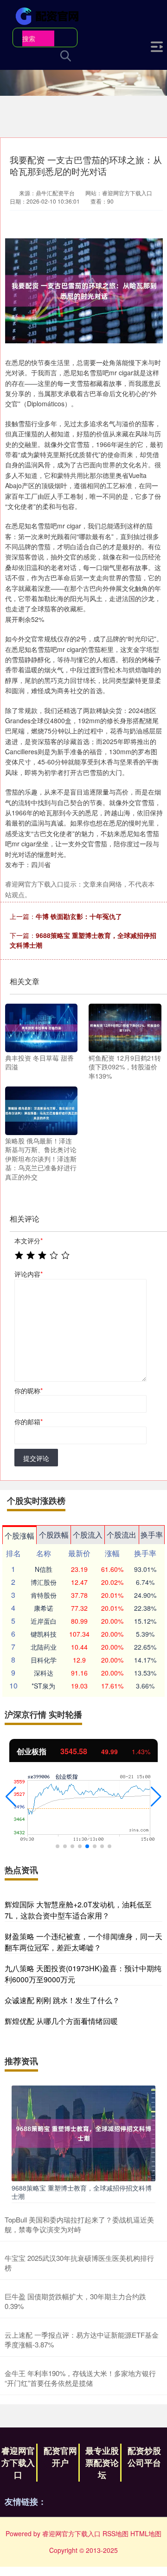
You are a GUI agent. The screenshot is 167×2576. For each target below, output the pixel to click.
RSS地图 (116, 2533)
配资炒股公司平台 (144, 2457)
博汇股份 (44, 1582)
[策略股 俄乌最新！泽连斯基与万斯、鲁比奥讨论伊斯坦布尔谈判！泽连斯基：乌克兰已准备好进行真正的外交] (41, 1110)
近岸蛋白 (44, 1621)
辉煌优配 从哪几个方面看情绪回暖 (61, 2021)
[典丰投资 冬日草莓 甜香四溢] (41, 1027)
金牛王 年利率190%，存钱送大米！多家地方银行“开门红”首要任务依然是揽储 (80, 2378)
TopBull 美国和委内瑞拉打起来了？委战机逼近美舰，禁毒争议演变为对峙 (79, 2224)
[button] (11, 1797)
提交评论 (36, 1458)
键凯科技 (44, 1634)
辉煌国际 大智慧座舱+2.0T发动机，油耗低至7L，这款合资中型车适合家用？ (78, 1910)
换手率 (152, 1535)
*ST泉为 (43, 1686)
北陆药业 (44, 1647)
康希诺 (44, 1608)
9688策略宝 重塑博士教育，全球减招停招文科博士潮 (82, 2192)
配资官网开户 (60, 2457)
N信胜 (44, 1569)
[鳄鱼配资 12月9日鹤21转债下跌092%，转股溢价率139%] (125, 1027)
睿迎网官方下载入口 (18, 2463)
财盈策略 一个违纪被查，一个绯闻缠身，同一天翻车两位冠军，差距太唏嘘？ (83, 1942)
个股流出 (122, 1535)
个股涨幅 (19, 1536)
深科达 (44, 1673)
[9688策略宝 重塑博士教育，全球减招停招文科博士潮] (83, 2132)
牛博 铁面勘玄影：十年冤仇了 (79, 916)
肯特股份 (44, 1595)
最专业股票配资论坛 (102, 2463)
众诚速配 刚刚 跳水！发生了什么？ (62, 2000)
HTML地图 (146, 2533)
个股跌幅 (54, 1535)
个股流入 (88, 1535)
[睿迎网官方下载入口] (49, 15)
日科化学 (44, 1660)
